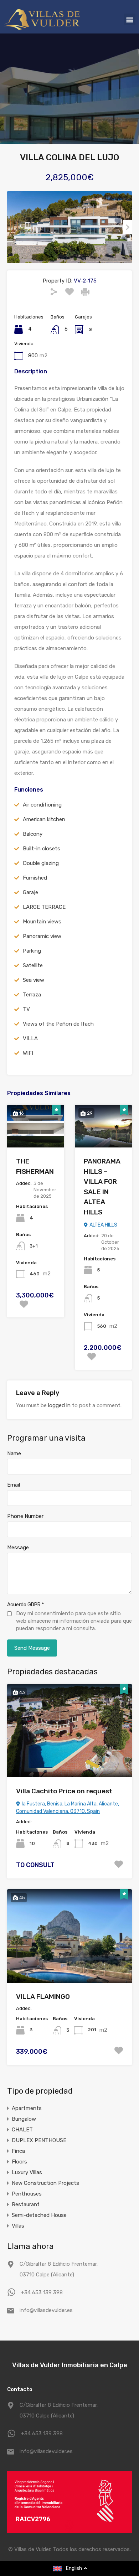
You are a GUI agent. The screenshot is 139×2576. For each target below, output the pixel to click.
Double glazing (41, 863)
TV (26, 1009)
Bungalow (24, 2119)
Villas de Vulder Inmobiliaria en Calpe (70, 2365)
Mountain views (42, 922)
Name (14, 1453)
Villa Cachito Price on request (64, 1791)
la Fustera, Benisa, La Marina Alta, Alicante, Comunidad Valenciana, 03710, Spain (68, 1808)
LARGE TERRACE (44, 907)
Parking (32, 951)
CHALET (22, 2130)
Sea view (34, 980)
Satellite (33, 965)
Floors (19, 2162)
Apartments (27, 2108)
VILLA (30, 1038)
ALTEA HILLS (103, 1225)
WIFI (28, 1053)
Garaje (30, 892)
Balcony (33, 834)
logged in (59, 1405)
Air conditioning (42, 805)
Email (14, 1485)
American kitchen (44, 819)
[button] (130, 19)
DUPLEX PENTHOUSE (39, 2140)
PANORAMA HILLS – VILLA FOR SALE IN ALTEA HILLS (102, 1187)
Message (18, 1548)
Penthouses (27, 2194)
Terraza (32, 995)
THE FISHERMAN (35, 1166)
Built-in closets (42, 849)
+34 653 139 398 (42, 2292)
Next (127, 227)
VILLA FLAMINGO (43, 1997)
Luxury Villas (27, 2172)
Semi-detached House (39, 2215)
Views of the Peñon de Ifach (58, 1024)
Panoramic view (42, 936)
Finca (18, 2151)
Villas (18, 2226)
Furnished (35, 878)
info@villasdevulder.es (46, 2310)
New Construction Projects (45, 2183)
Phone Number (25, 1516)
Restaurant (26, 2204)
